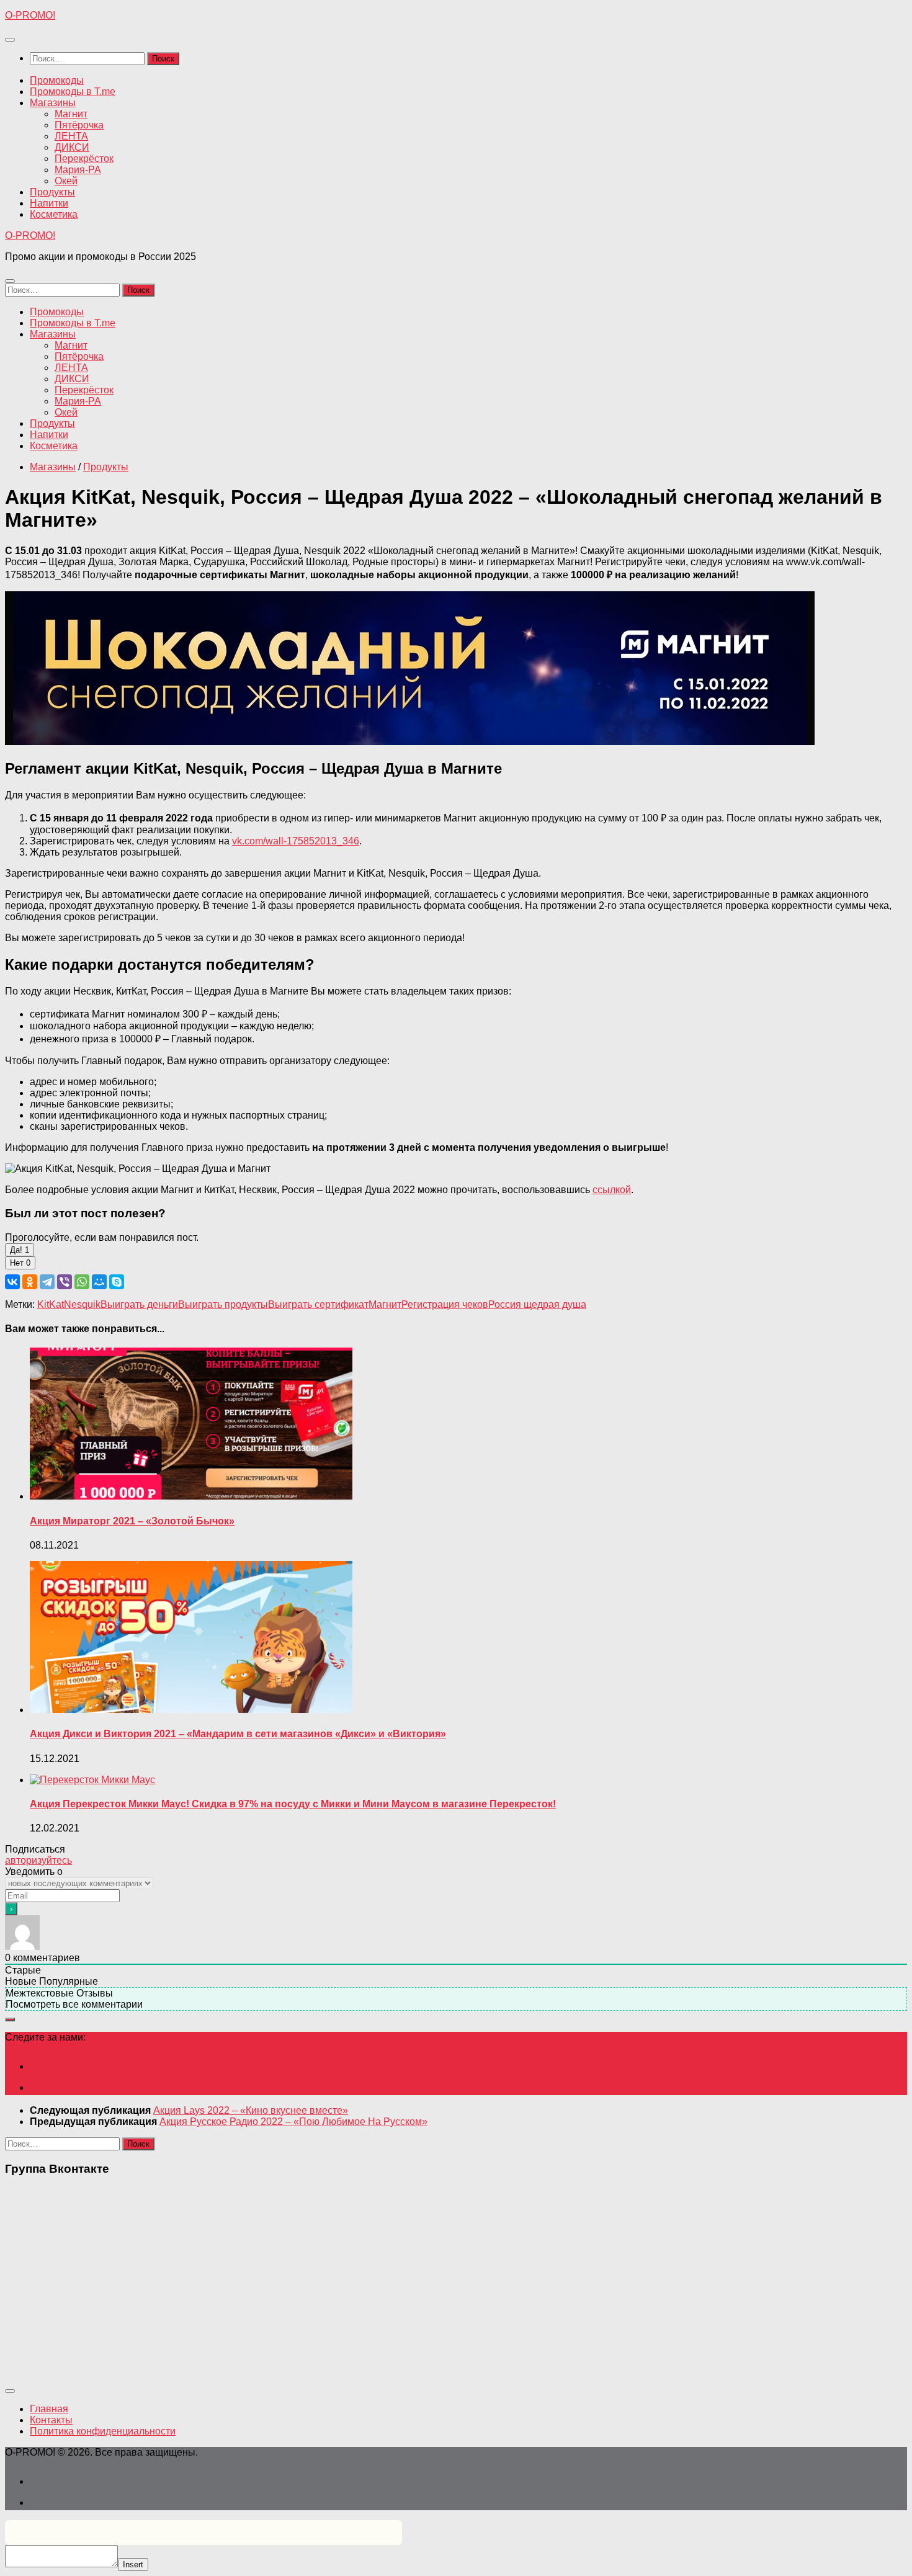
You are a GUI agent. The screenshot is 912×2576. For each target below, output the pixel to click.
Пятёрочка (79, 125)
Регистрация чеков (445, 1304)
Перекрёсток (84, 159)
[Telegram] (47, 1282)
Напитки (49, 203)
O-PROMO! (30, 15)
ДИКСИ (72, 147)
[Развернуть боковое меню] (10, 2019)
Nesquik (82, 1304)
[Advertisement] (377, 2274)
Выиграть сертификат (318, 1304)
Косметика (54, 214)
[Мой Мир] (99, 1282)
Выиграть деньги (139, 1304)
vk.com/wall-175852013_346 (296, 841)
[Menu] (10, 40)
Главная (49, 2409)
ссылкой (612, 1190)
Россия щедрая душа (537, 1304)
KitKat (51, 1304)
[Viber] (65, 1282)
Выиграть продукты (223, 1304)
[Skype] (117, 1282)
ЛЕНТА (71, 136)
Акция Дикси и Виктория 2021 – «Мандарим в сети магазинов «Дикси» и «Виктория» (238, 1734)
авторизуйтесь (38, 1860)
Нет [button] (20, 1263)
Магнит (71, 114)
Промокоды (57, 80)
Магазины (53, 103)
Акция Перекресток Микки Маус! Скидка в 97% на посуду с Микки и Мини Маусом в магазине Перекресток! (293, 1804)
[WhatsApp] (82, 1282)
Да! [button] (20, 1250)
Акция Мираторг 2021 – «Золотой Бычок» (132, 1521)
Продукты (52, 192)
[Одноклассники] (30, 1282)
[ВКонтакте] (12, 1282)
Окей (66, 181)
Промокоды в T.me (73, 92)
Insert (133, 2565)
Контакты (51, 2420)
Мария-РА (78, 170)
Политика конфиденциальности (103, 2431)
